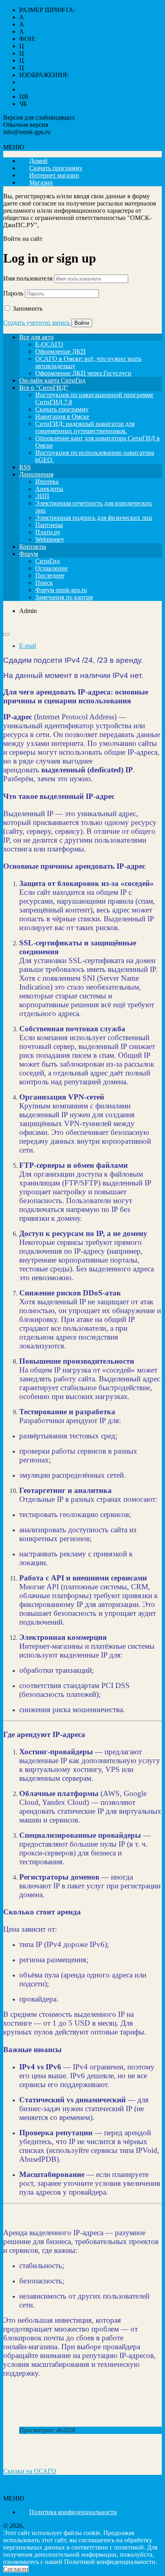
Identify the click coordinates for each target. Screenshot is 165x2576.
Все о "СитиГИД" (44, 388)
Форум (29, 554)
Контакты (33, 547)
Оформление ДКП (60, 351)
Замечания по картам (64, 597)
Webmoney (50, 539)
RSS (25, 467)
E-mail (28, 646)
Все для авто (36, 337)
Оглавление (51, 568)
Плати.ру (48, 532)
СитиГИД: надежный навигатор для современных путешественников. (85, 427)
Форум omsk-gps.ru (61, 590)
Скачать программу (62, 409)
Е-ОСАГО (49, 344)
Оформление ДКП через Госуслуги (83, 373)
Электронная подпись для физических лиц (94, 518)
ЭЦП (42, 496)
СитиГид (47, 561)
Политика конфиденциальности (47, 2485)
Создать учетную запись (37, 323)
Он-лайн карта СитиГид (52, 380)
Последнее (50, 575)
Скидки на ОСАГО (30, 2471)
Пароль (13, 293)
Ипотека (47, 482)
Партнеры (49, 525)
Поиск (44, 583)
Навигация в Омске (62, 416)
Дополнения (36, 474)
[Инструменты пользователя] (6, 634)
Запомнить (28, 309)
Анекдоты (49, 489)
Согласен (16, 2569)
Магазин (41, 182)
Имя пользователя (28, 278)
